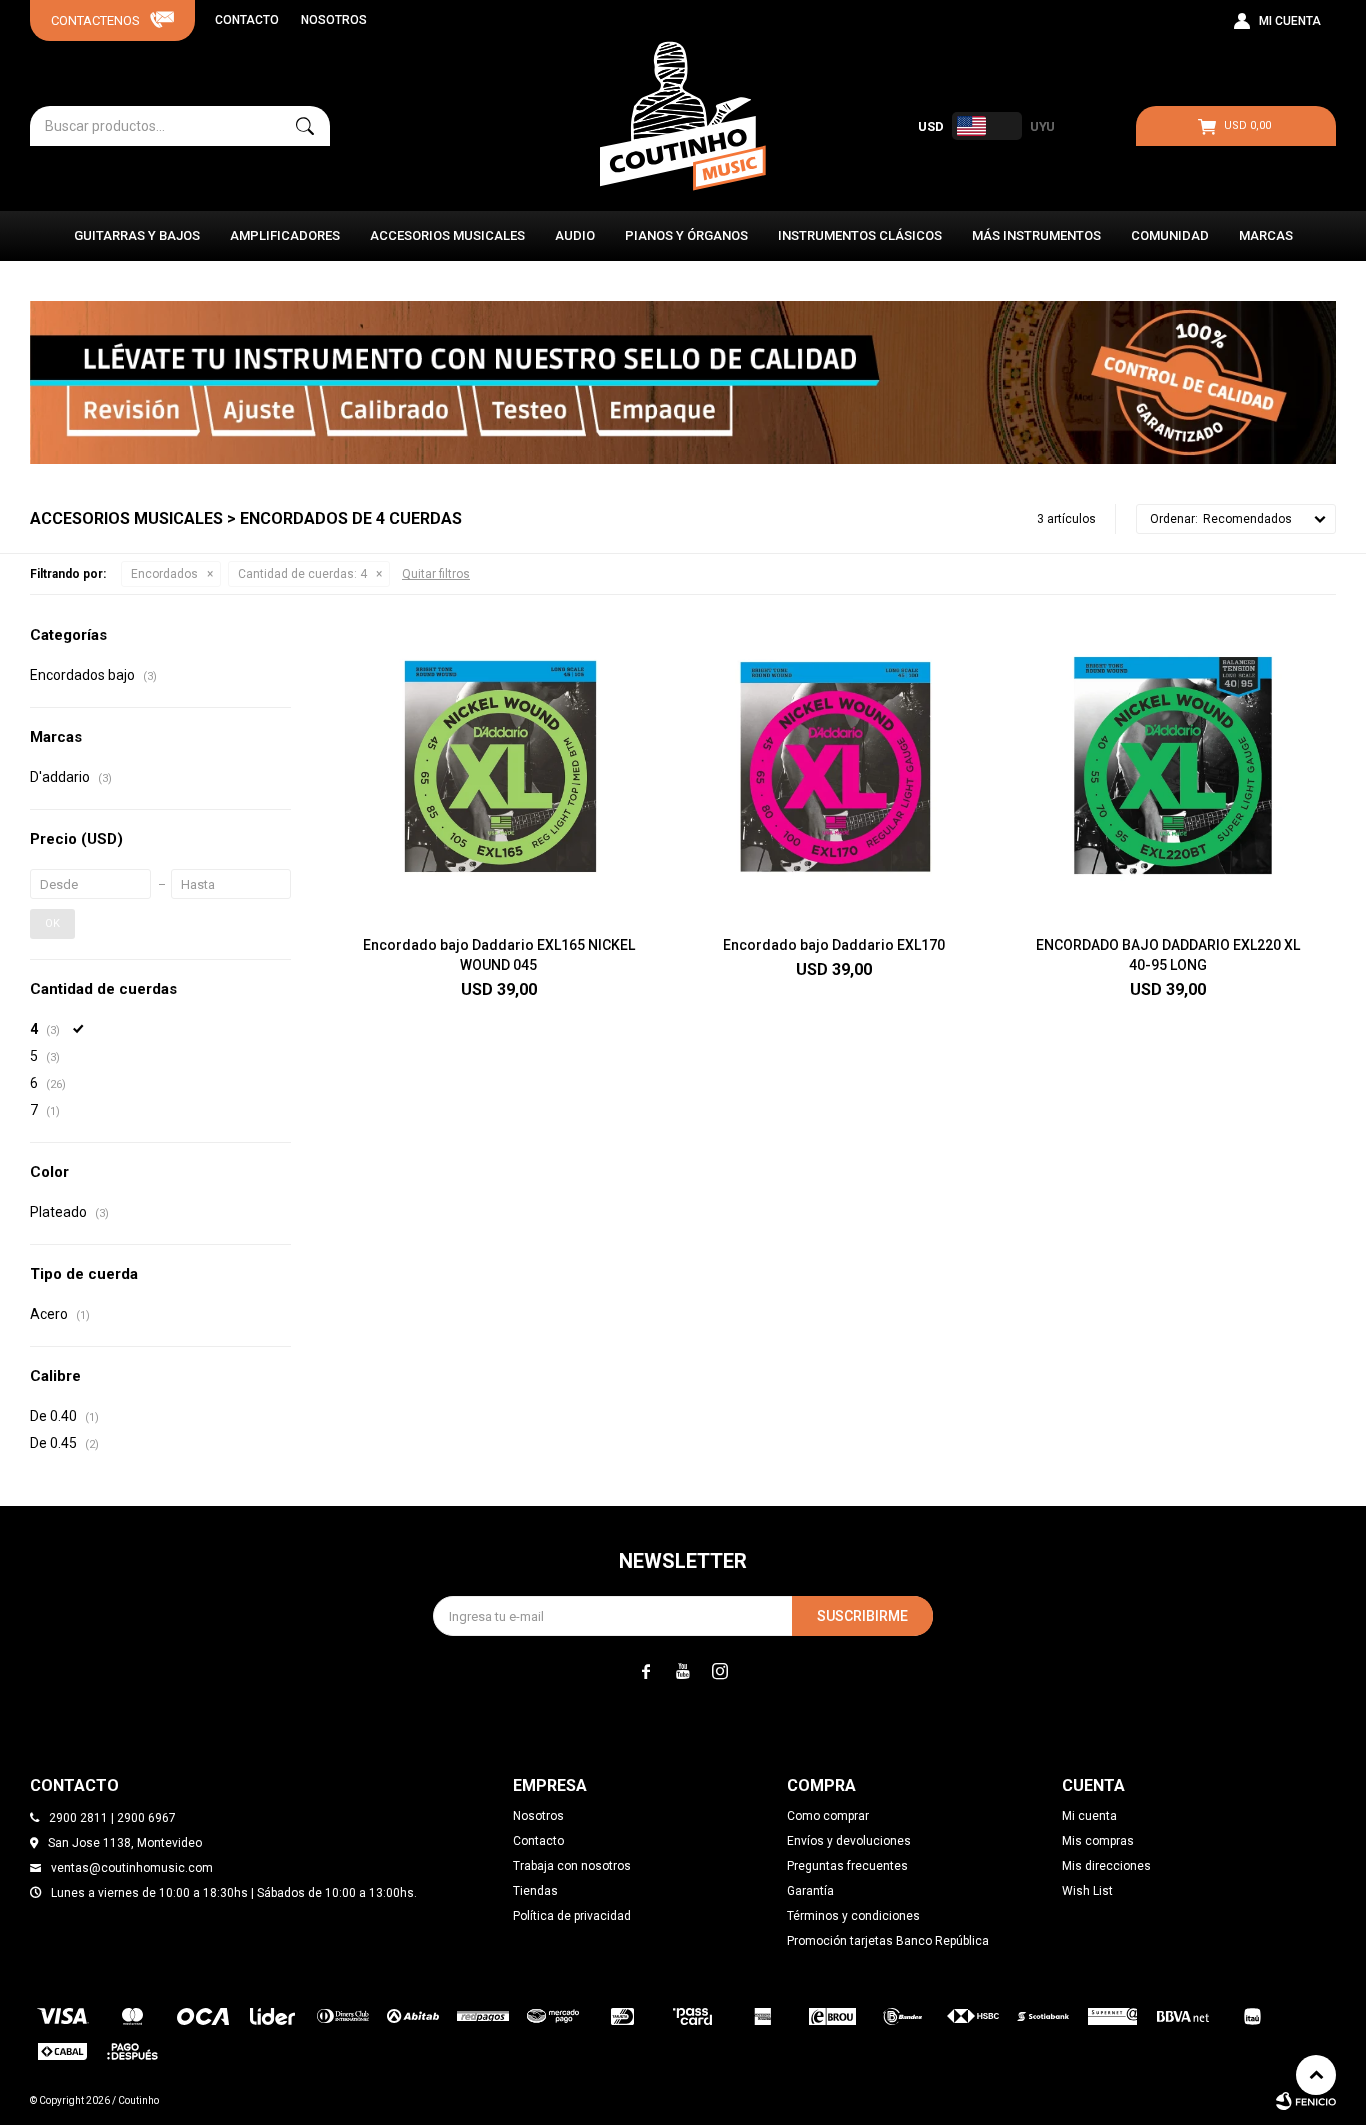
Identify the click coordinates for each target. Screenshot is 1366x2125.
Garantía (810, 1891)
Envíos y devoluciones (849, 1841)
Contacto (247, 20)
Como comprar (828, 1816)
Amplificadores (285, 235)
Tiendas (535, 1891)
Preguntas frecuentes (847, 1866)
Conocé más (683, 383)
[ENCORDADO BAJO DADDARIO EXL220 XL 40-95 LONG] (1168, 772)
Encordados (164, 574)
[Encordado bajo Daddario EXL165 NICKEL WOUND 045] (498, 772)
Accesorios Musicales (447, 235)
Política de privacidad (572, 1916)
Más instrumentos (1036, 235)
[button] (305, 126)
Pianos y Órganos (686, 235)
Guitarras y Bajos (137, 235)
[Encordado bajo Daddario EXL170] (833, 772)
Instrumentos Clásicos (860, 235)
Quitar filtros (436, 574)
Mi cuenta (1089, 1816)
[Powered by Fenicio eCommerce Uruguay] (1306, 2101)
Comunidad (1170, 235)
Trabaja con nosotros (572, 1866)
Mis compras (1098, 1841)
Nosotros (334, 20)
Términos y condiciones (853, 1916)
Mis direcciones (1106, 1866)
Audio (575, 235)
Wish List (1087, 1891)
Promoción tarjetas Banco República (888, 1941)
